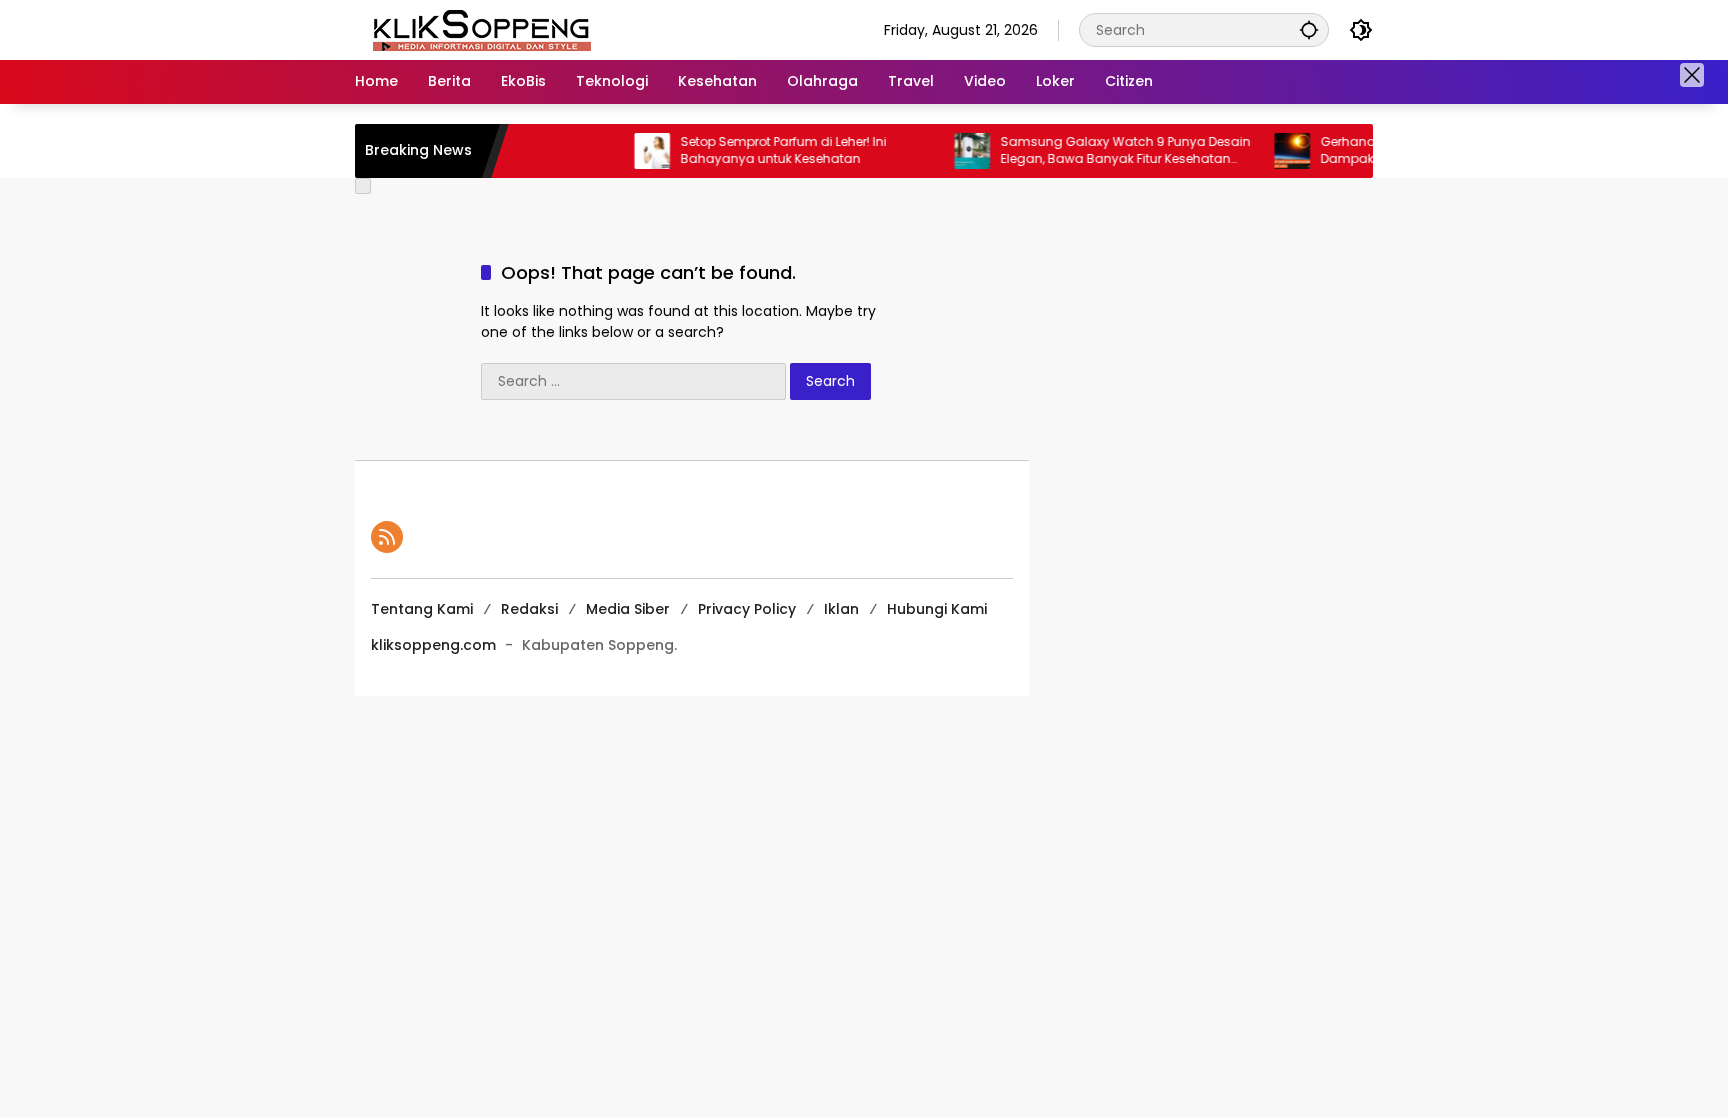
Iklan (841, 609)
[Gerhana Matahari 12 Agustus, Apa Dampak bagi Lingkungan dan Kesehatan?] (1270, 151)
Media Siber (628, 609)
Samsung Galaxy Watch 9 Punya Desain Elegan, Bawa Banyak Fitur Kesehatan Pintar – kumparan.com (1103, 151)
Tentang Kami (422, 609)
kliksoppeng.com (433, 645)
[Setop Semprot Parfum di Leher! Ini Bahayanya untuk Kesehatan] (630, 151)
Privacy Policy (747, 609)
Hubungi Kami (937, 609)
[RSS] (387, 537)
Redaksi (529, 609)
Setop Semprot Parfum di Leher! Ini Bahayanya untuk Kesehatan (761, 150)
